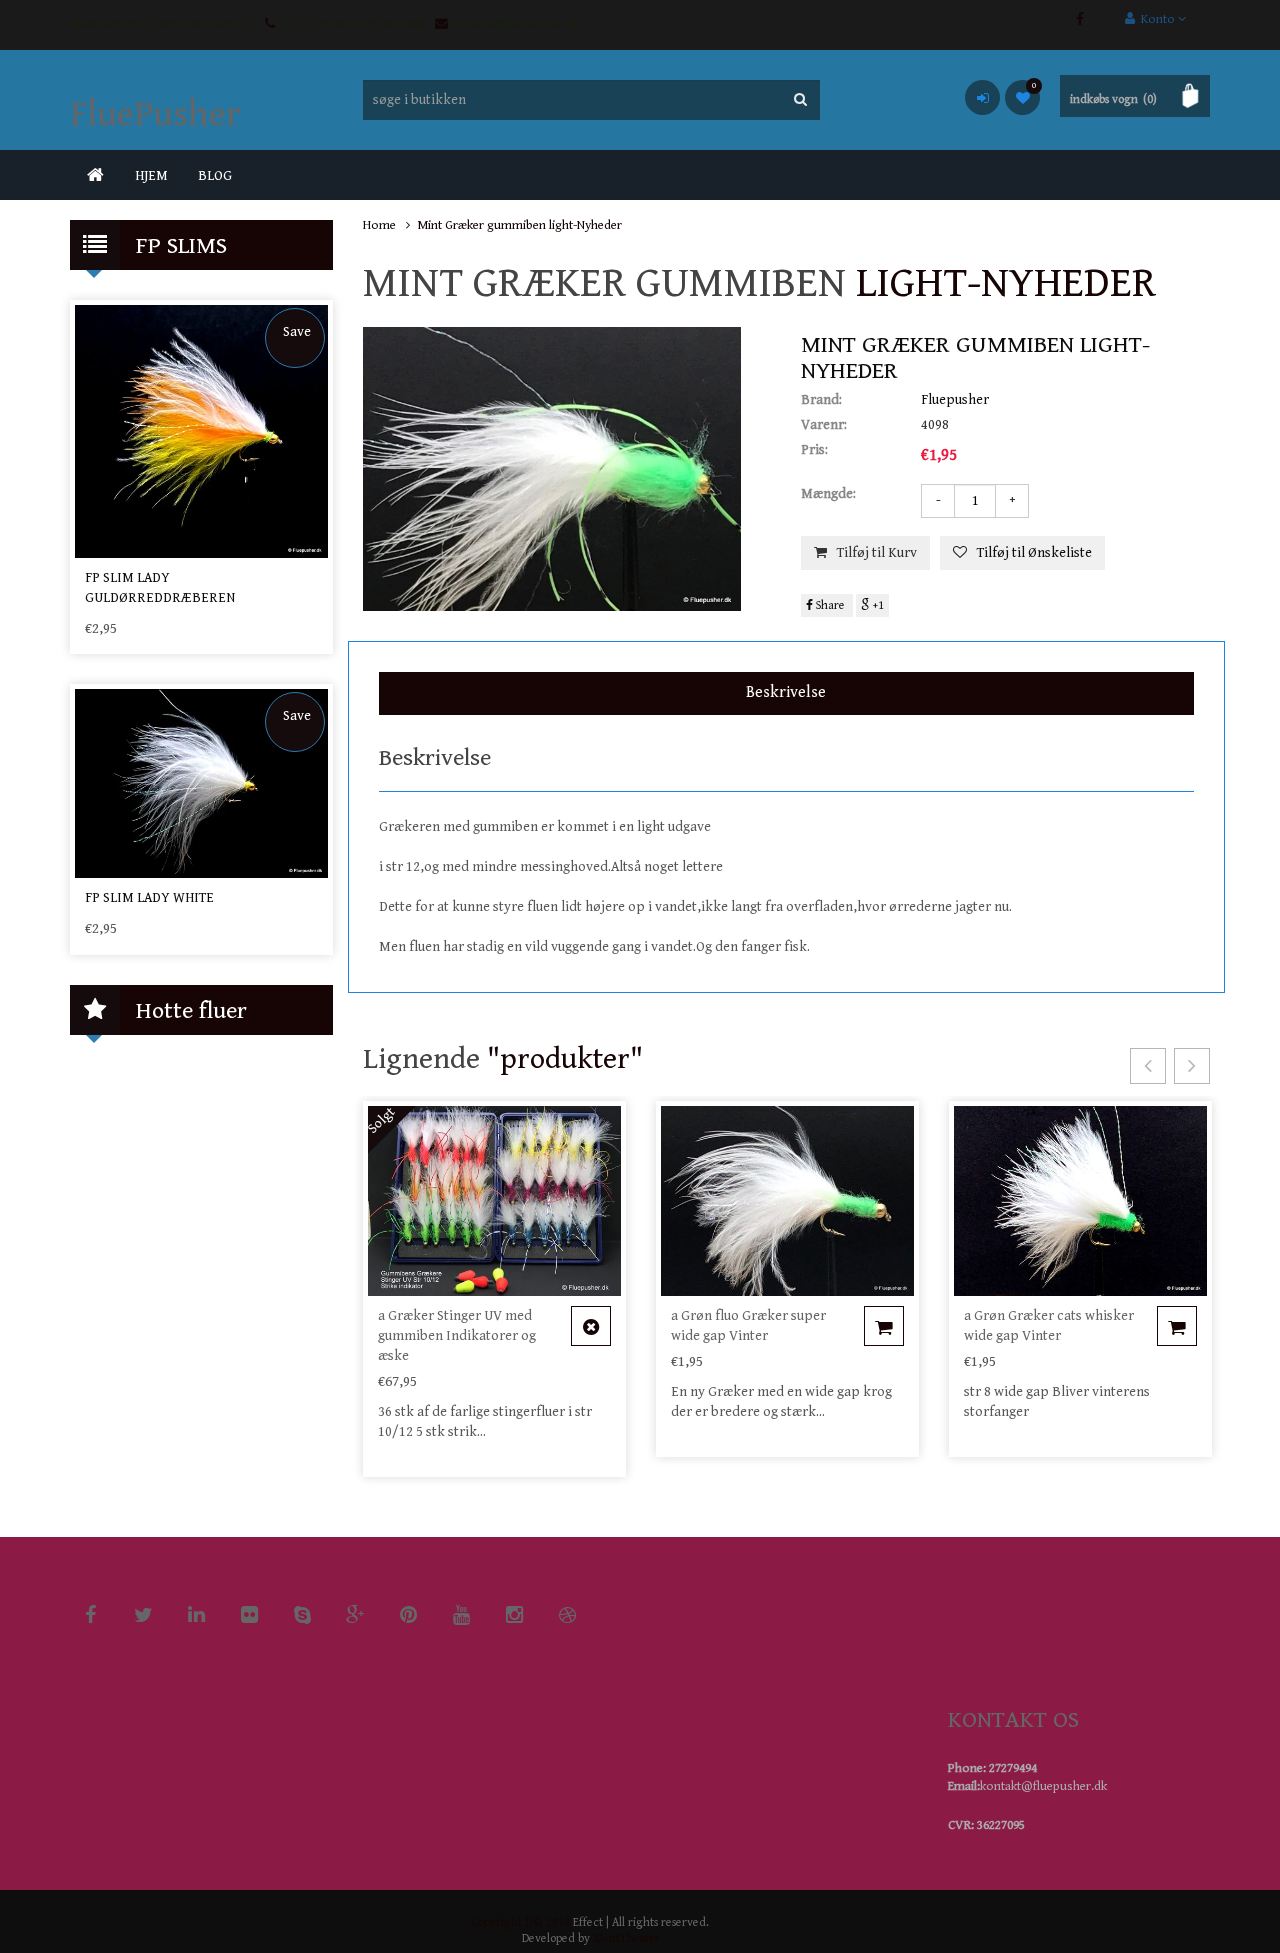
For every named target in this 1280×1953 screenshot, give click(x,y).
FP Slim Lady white (149, 898)
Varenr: (824, 425)
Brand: (821, 400)
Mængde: (828, 494)
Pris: (814, 450)
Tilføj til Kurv (877, 553)
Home (379, 225)
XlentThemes (626, 1938)
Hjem (151, 176)
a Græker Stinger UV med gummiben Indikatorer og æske (457, 1336)
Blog (215, 176)
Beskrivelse (786, 692)
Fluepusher (955, 400)
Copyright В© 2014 (520, 1922)
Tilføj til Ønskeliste (1034, 553)
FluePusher (155, 114)
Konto (1156, 19)
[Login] (982, 97)
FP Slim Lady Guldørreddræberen (160, 588)
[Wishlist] (1022, 97)
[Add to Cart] (591, 1326)
